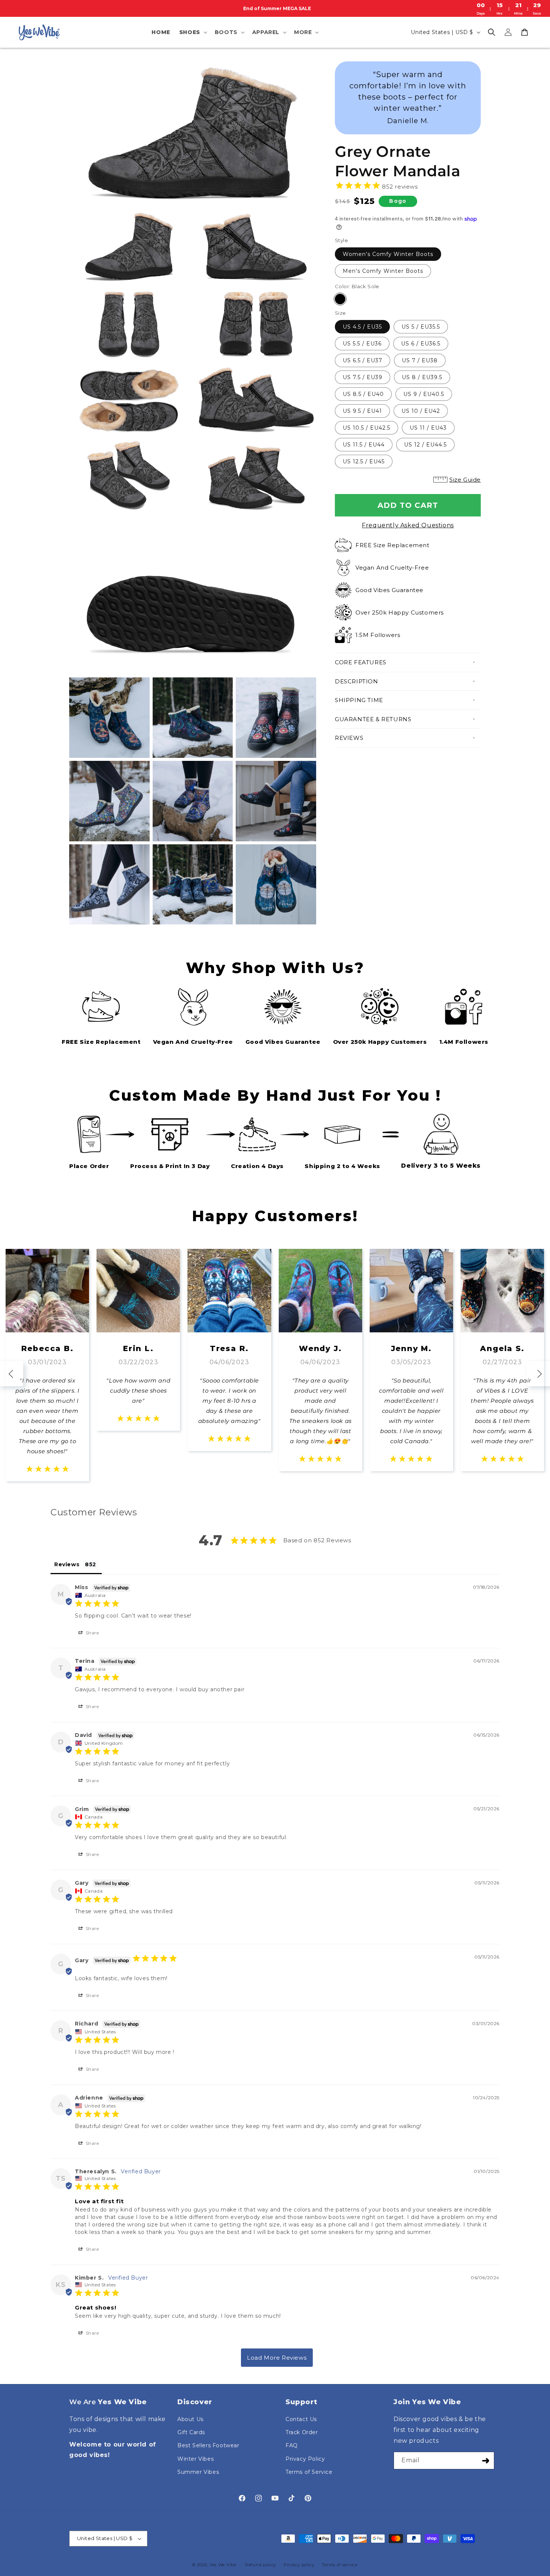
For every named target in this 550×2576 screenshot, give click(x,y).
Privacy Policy (305, 2459)
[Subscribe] (486, 2461)
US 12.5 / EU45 (364, 461)
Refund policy (261, 2565)
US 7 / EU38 (420, 360)
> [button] (277, 2358)
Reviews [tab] (67, 1564)
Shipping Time (359, 700)
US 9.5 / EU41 (362, 411)
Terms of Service (309, 2472)
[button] (192, 32)
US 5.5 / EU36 (362, 344)
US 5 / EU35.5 (421, 327)
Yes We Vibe (223, 2565)
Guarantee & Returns (373, 719)
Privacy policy (299, 2565)
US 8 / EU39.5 (422, 377)
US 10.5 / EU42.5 (366, 428)
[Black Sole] (340, 299)
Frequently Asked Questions (408, 525)
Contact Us (301, 2419)
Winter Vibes (195, 2459)
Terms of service (340, 2565)
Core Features (361, 662)
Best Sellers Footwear (208, 2445)
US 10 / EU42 (421, 411)
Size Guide (465, 480)
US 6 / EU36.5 (421, 344)
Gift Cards (191, 2432)
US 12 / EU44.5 (425, 445)
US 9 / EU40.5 (424, 394)
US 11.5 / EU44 (364, 445)
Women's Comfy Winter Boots (388, 254)
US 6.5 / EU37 (363, 360)
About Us (190, 2419)
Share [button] (92, 1633)
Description (357, 681)
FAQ (292, 2445)
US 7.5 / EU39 (363, 377)
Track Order (302, 2432)
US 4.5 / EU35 (362, 327)
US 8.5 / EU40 (363, 394)
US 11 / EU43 (428, 428)
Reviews (349, 738)
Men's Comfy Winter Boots (383, 271)
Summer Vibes (198, 2472)
